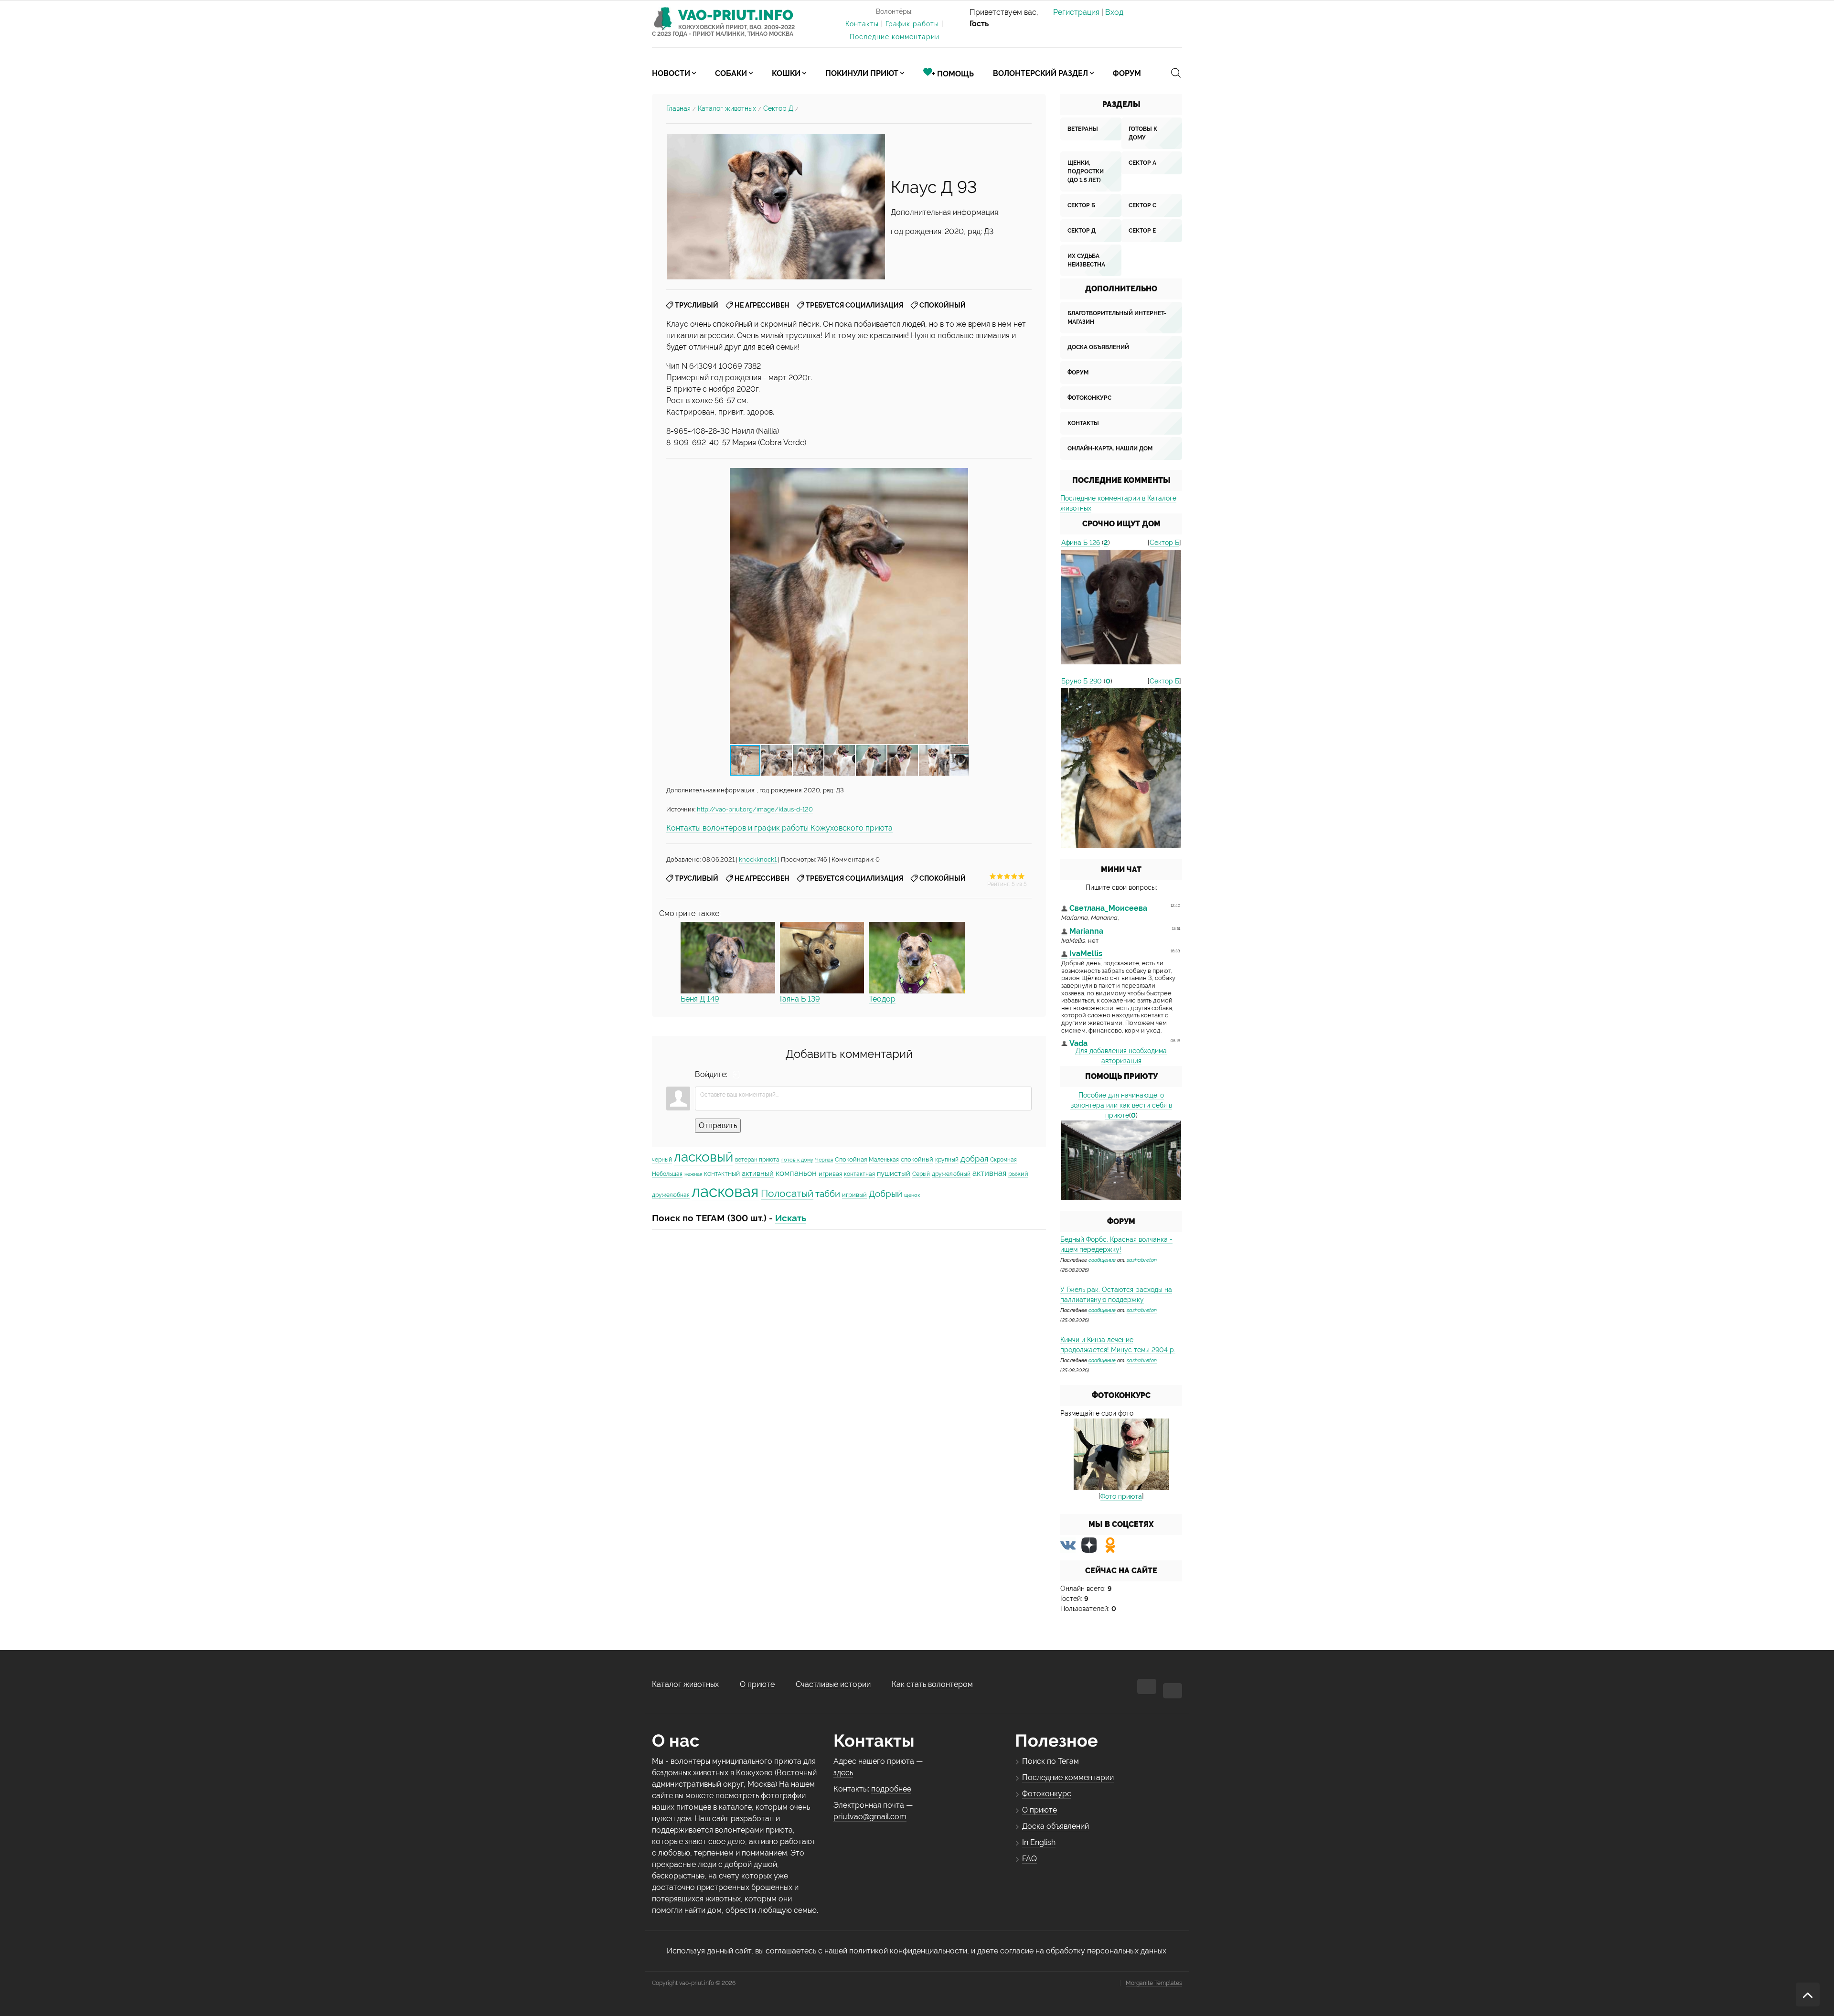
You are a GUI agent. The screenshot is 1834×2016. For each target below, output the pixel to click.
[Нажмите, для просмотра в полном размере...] (776, 206)
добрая (974, 1159)
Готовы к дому (1143, 133)
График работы (912, 24)
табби (828, 1194)
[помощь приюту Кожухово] (1121, 1160)
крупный (947, 1160)
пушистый (894, 1173)
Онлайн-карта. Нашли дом (1110, 448)
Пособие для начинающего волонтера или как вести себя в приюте (1121, 1105)
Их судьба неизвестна (1086, 260)
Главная (678, 108)
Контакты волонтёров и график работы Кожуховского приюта (779, 828)
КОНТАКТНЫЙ (722, 1174)
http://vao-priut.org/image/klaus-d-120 (755, 809)
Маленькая (884, 1160)
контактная (859, 1174)
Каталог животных (727, 108)
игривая (830, 1173)
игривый (854, 1195)
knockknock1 (758, 859)
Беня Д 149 (700, 999)
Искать (791, 1218)
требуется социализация (854, 305)
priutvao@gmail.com (870, 1817)
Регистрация (1076, 12)
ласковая (725, 1191)
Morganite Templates (1154, 1983)
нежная (693, 1174)
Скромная (1003, 1160)
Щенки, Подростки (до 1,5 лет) (1086, 171)
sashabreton (1142, 1260)
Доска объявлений (1098, 347)
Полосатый (787, 1193)
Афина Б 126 (1081, 543)
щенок (912, 1195)
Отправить (718, 1125)
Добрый (885, 1194)
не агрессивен (762, 305)
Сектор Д (778, 108)
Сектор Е (1142, 231)
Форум (1078, 373)
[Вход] (736, 1075)
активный (758, 1173)
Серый (921, 1174)
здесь (843, 1773)
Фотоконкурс (1089, 398)
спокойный (943, 305)
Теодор (882, 999)
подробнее (891, 1789)
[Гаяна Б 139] (822, 957)
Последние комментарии (895, 37)
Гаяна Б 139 (800, 999)
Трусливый (697, 305)
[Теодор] (917, 957)
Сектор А (1142, 163)
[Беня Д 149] (728, 957)
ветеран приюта (757, 1160)
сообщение (1102, 1260)
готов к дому (797, 1160)
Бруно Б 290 (1082, 681)
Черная (824, 1160)
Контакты (862, 24)
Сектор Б (1081, 205)
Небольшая (667, 1174)
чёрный (662, 1160)
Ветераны (1083, 129)
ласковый (704, 1157)
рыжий (1018, 1173)
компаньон (796, 1173)
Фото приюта (1121, 1496)
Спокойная (851, 1159)
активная (989, 1173)
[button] (960, 606)
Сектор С (1142, 205)
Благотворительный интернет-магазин (1117, 318)
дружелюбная (671, 1195)
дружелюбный (951, 1174)
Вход (1114, 12)
